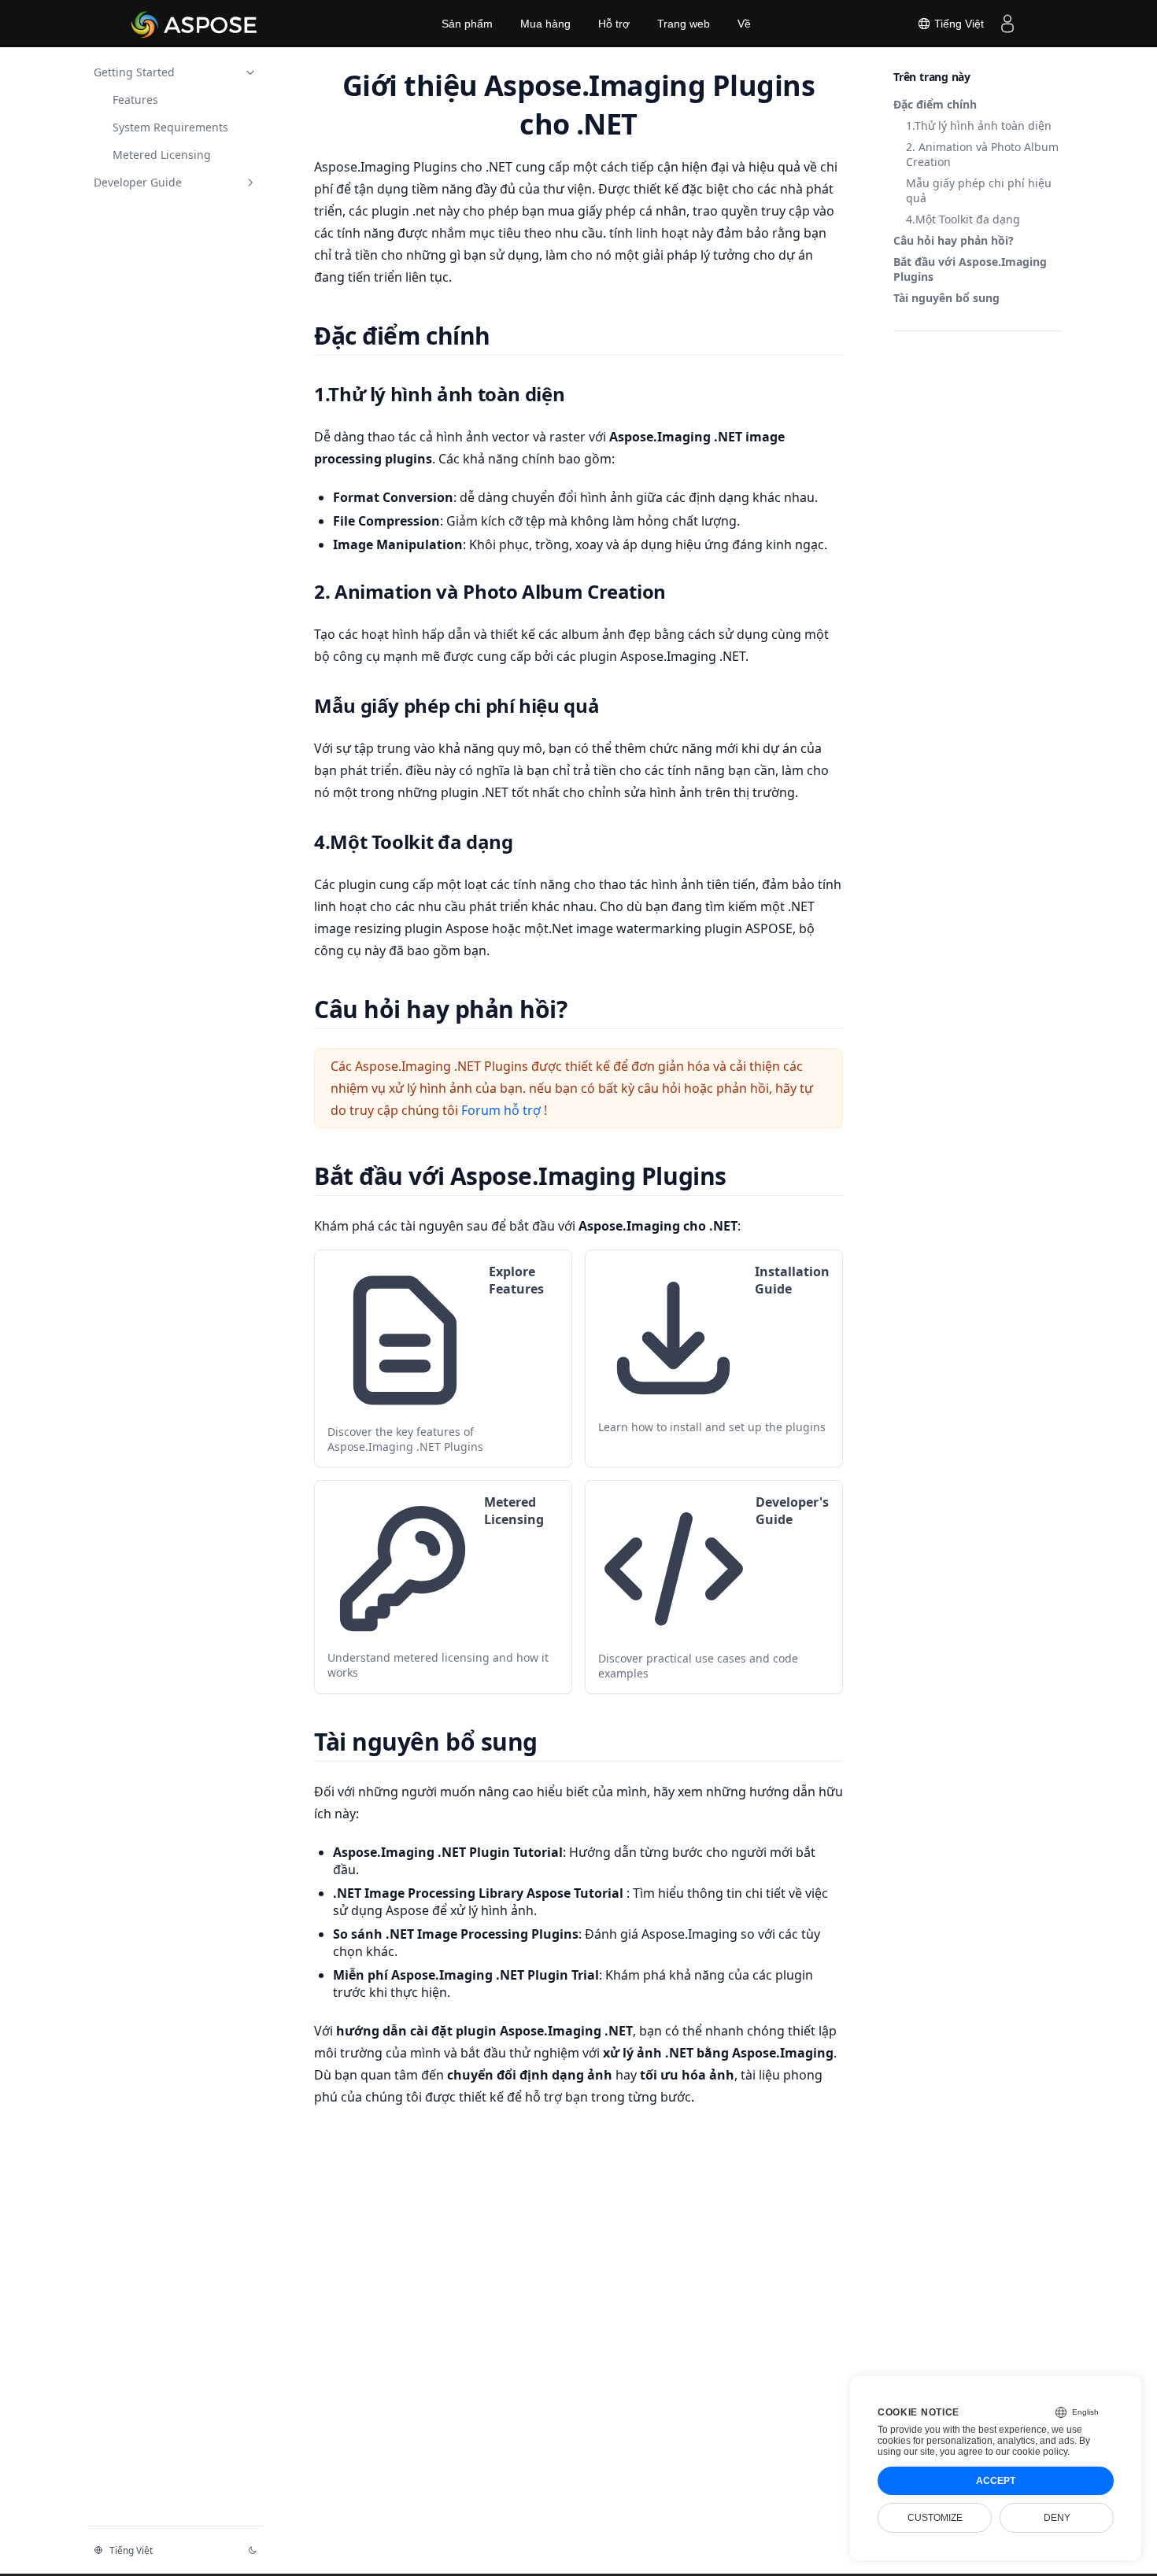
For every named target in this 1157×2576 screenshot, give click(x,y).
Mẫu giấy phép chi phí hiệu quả (979, 190)
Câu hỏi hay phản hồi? (954, 240)
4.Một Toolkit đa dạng (963, 219)
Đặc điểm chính (935, 104)
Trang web (684, 24)
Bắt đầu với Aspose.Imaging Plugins (970, 269)
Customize (935, 2518)
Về (744, 24)
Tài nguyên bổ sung (946, 298)
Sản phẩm (467, 24)
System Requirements (170, 127)
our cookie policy (1031, 2452)
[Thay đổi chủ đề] (253, 2550)
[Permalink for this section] (510, 336)
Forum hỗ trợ (503, 1110)
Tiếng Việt (957, 24)
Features (135, 100)
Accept (996, 2481)
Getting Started (134, 72)
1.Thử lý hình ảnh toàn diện (979, 125)
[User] (1007, 24)
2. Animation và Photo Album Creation (982, 154)
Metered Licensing (162, 155)
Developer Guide (138, 182)
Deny (1057, 2518)
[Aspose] (195, 24)
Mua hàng (545, 24)
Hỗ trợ (614, 24)
